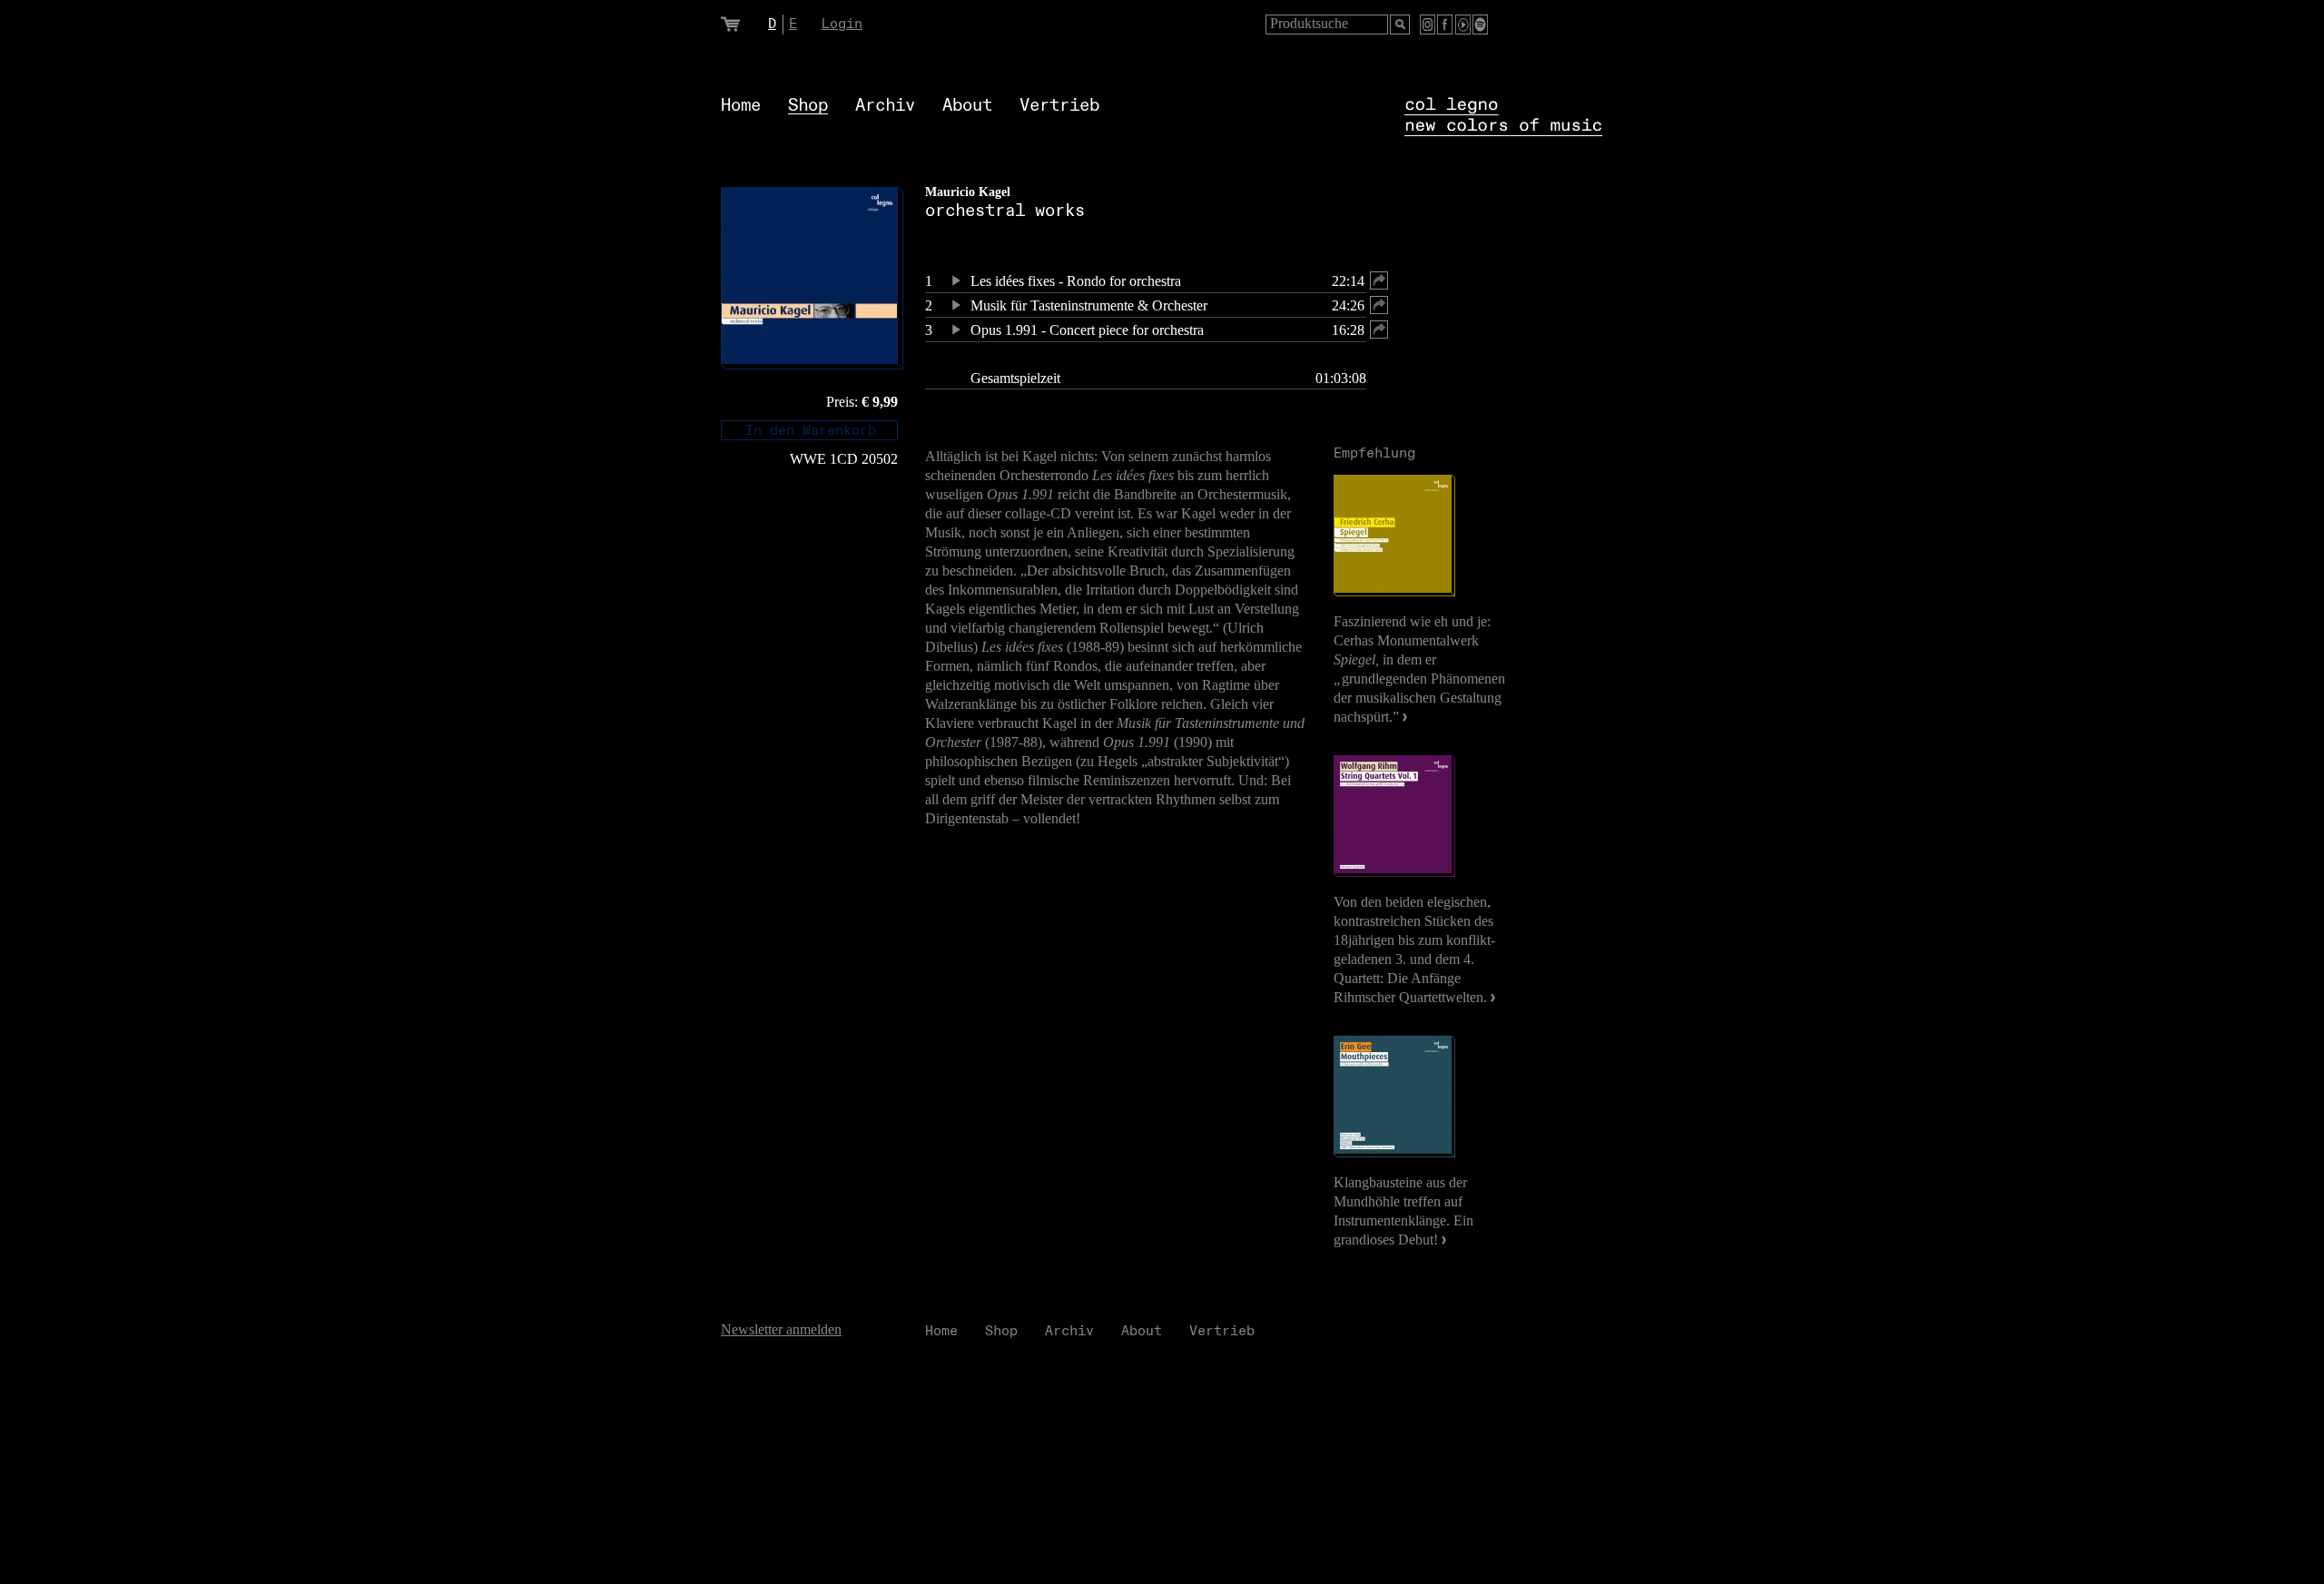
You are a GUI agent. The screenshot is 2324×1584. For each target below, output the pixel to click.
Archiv (885, 106)
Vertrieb (1059, 106)
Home (741, 106)
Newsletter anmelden (781, 1329)
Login (842, 24)
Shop (808, 106)
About (967, 106)
